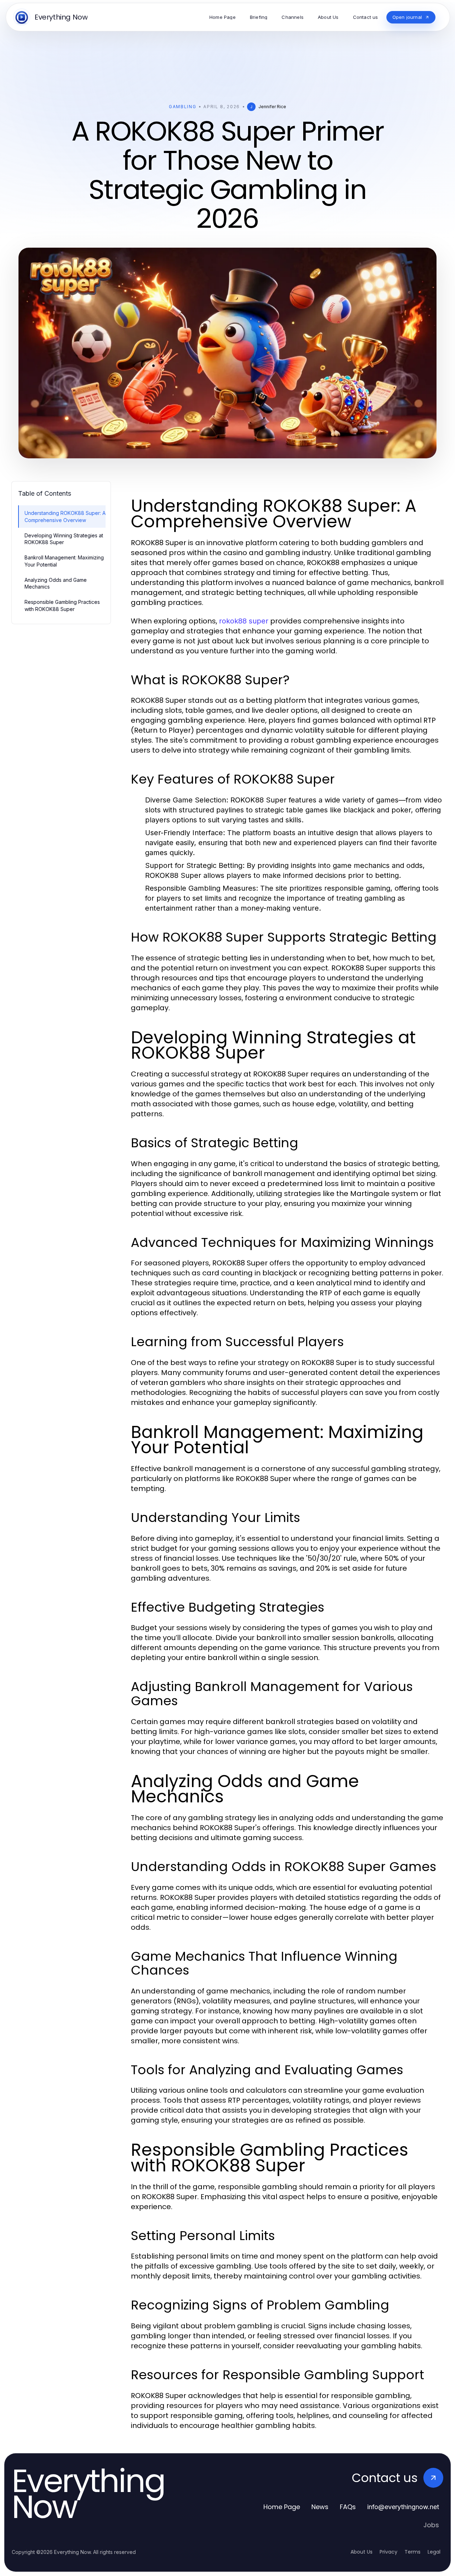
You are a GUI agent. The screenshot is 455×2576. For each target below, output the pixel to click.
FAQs (348, 2507)
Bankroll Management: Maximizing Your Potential (64, 561)
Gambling (183, 107)
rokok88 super (244, 621)
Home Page (282, 2507)
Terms (413, 2552)
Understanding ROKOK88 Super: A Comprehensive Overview (65, 516)
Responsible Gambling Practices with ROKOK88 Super (62, 605)
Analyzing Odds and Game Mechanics (56, 583)
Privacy (389, 2552)
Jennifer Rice (272, 107)
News (320, 2507)
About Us (362, 2552)
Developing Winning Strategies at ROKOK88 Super (64, 539)
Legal (434, 2552)
